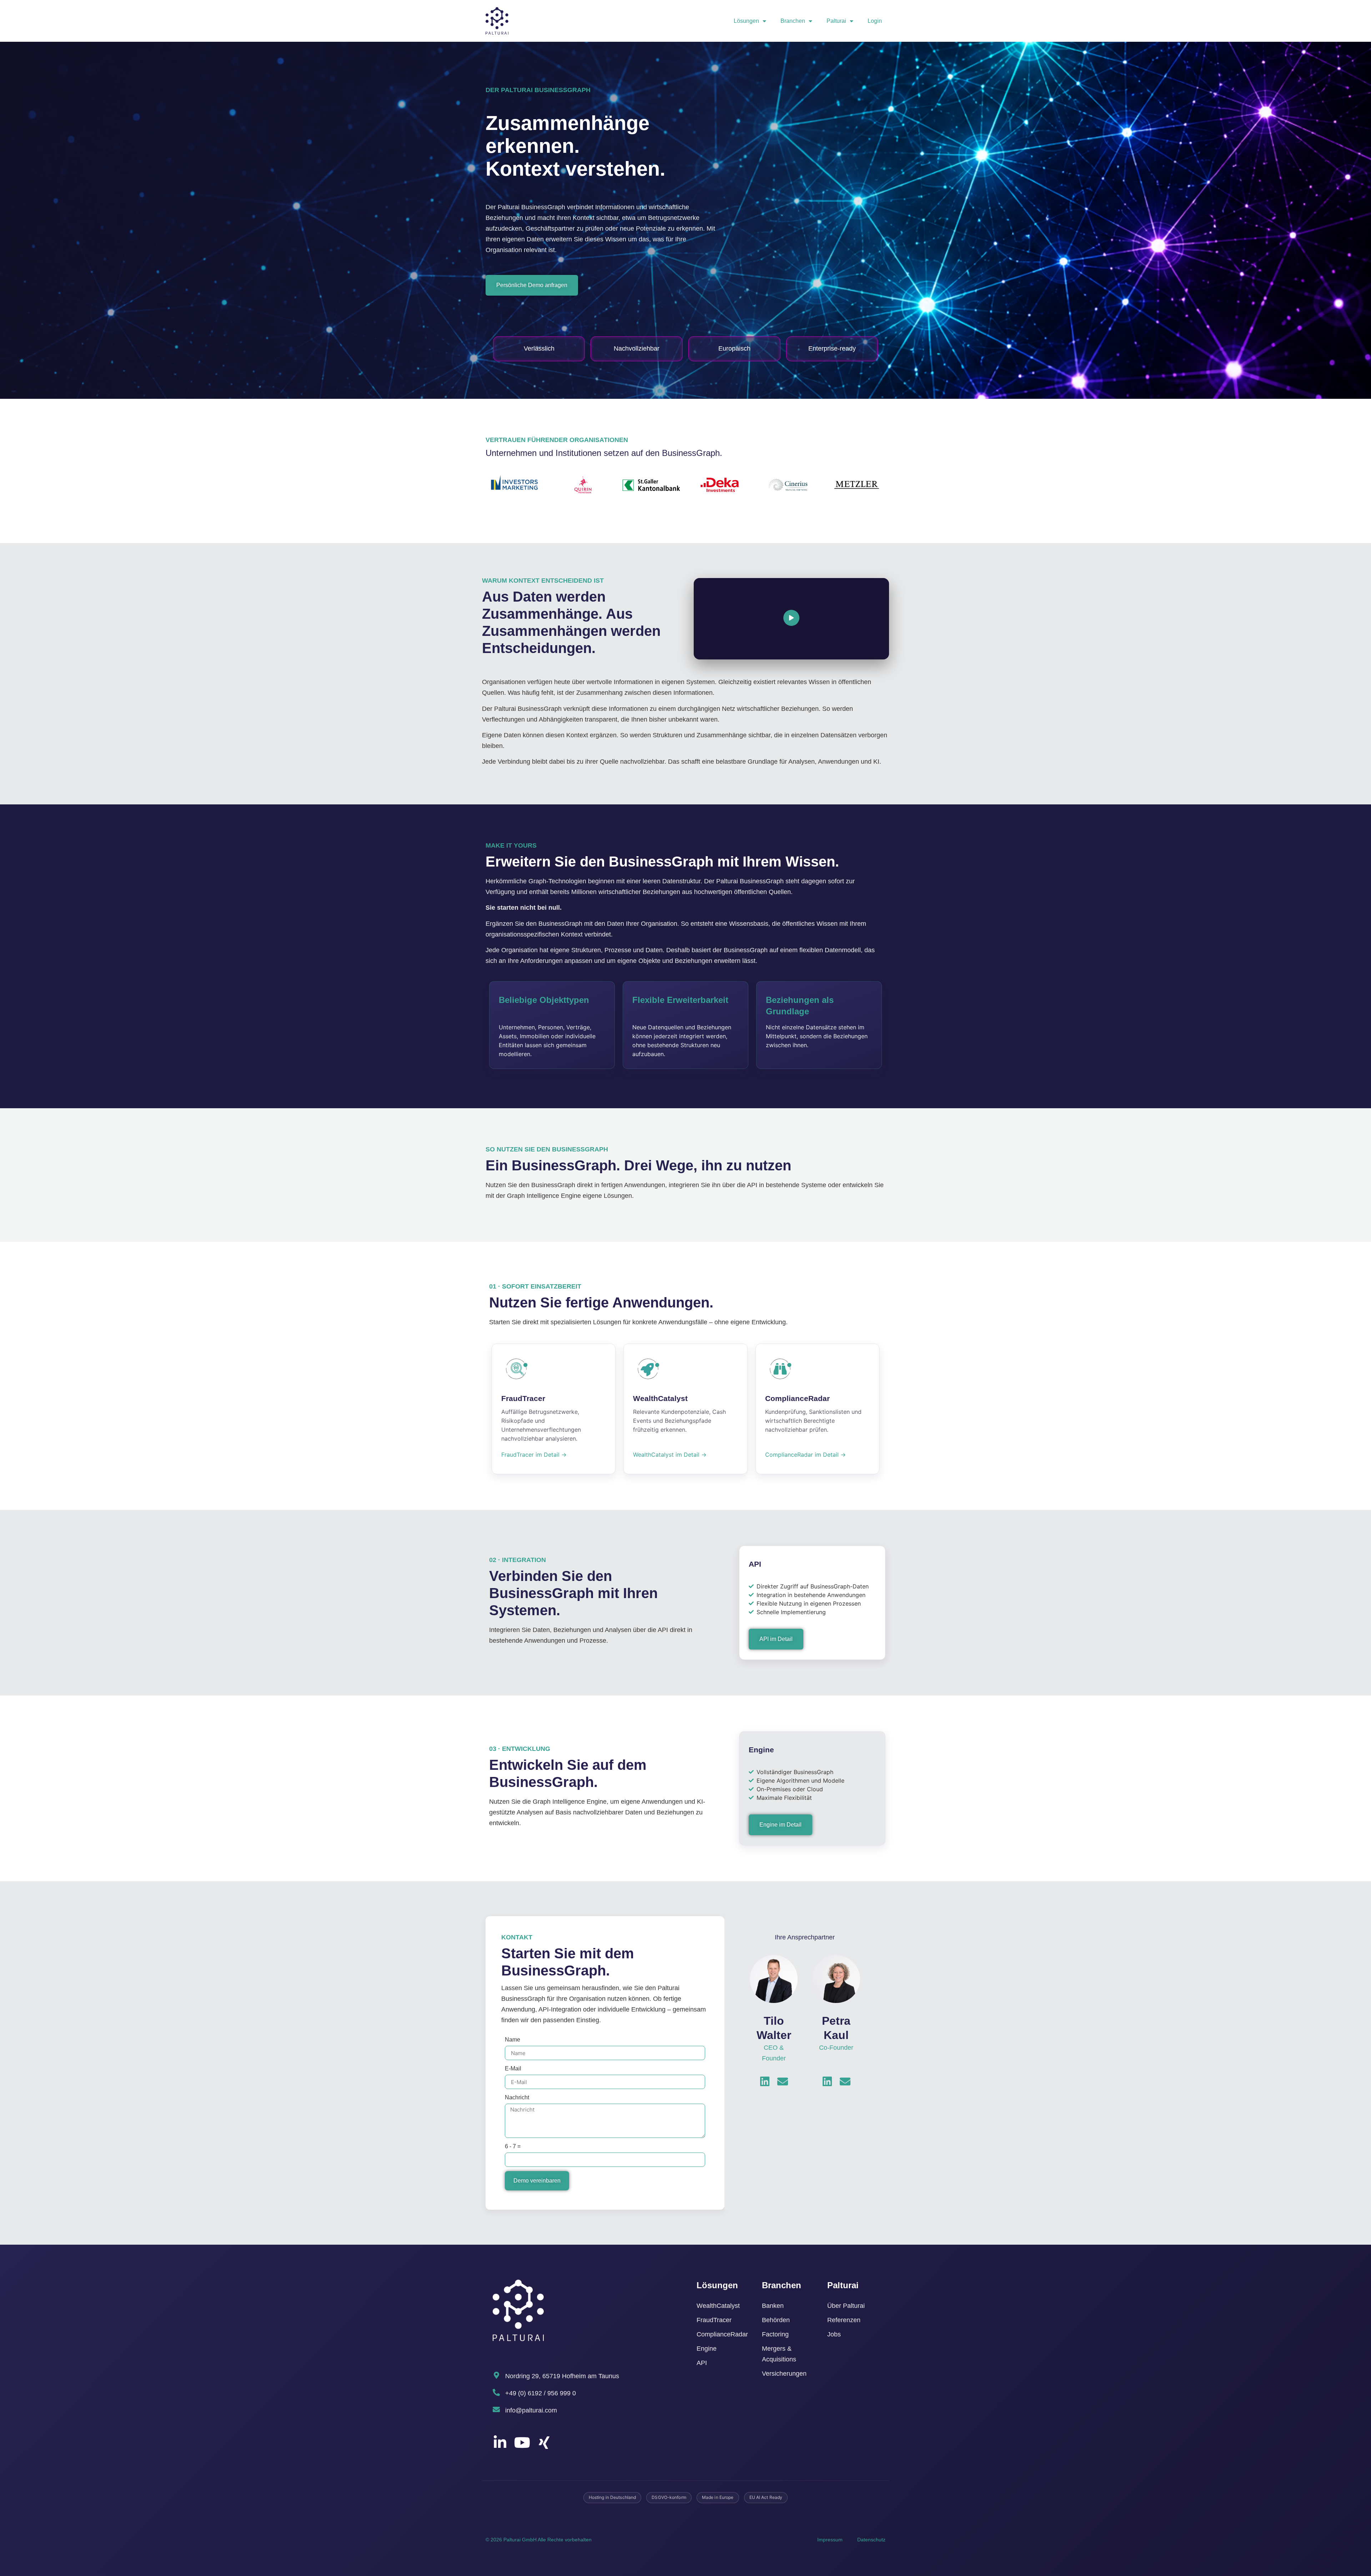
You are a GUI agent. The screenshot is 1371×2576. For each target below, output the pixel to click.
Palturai (836, 21)
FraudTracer (714, 2320)
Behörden (776, 2320)
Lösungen (746, 21)
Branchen (793, 21)
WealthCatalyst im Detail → (670, 1455)
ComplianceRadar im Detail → (805, 1455)
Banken (773, 2306)
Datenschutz (871, 2540)
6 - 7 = (513, 2146)
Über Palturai (846, 2306)
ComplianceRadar (722, 2334)
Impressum (830, 2540)
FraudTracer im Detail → (534, 1455)
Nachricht (517, 2097)
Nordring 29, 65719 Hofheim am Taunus (562, 2376)
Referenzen (844, 2320)
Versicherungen (784, 2374)
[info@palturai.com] (496, 2410)
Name (513, 2040)
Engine (707, 2349)
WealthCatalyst (718, 2306)
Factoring (775, 2334)
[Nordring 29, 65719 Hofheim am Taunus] (496, 2375)
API (702, 2363)
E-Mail (513, 2068)
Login (875, 21)
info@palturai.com (531, 2410)
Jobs (834, 2334)
